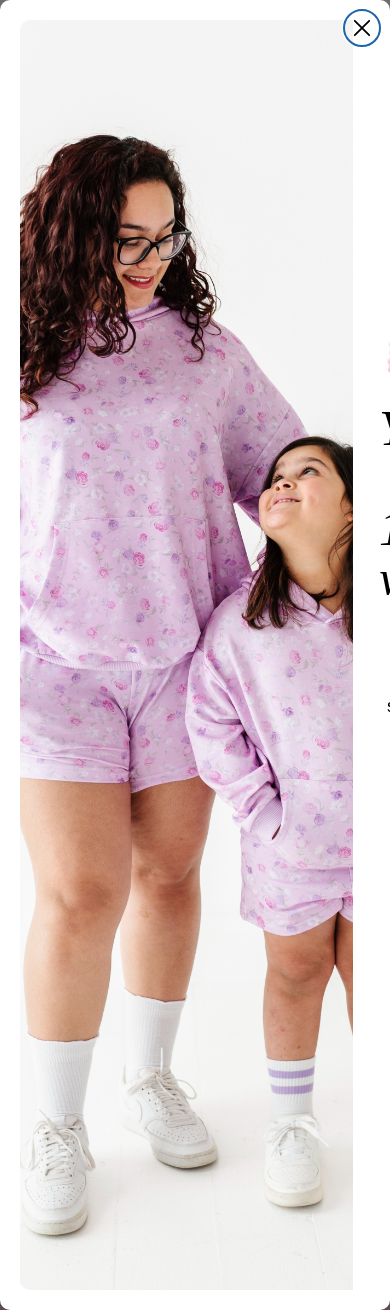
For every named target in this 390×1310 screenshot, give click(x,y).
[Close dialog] (362, 28)
